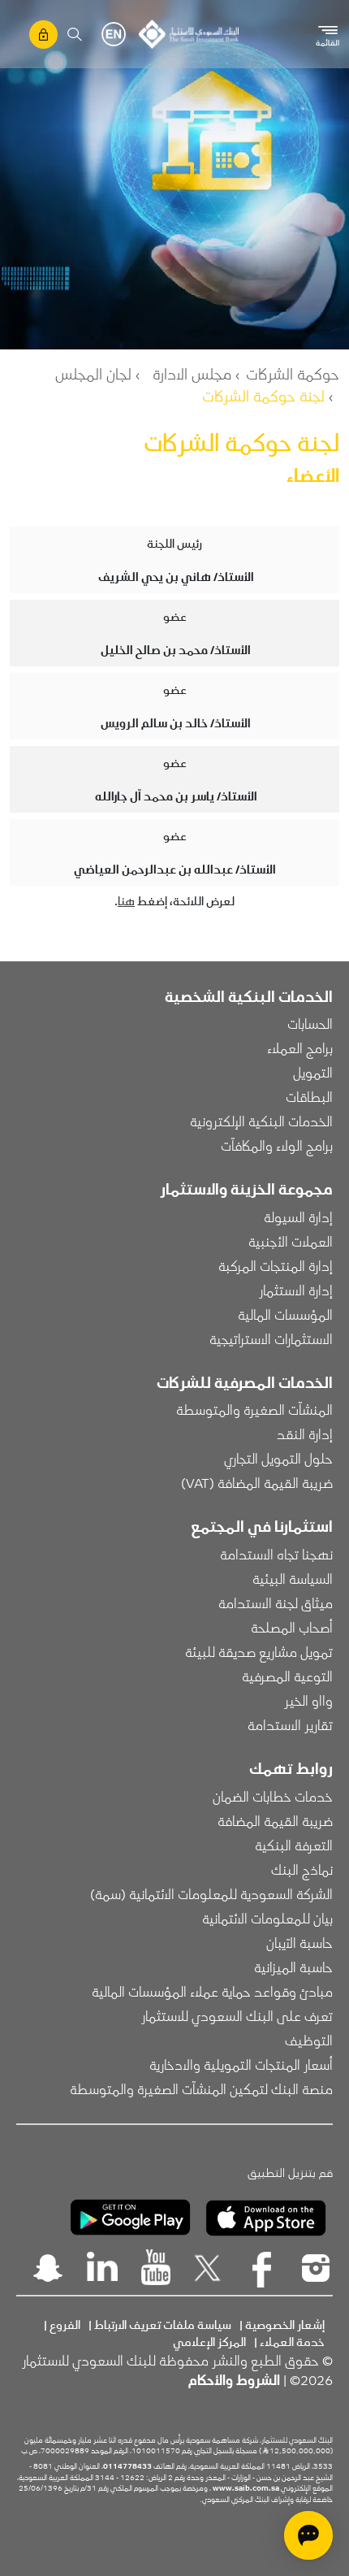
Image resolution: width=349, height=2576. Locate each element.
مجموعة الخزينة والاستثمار (246, 1188)
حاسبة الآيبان (299, 1942)
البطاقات (309, 1096)
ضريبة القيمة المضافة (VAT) (257, 1482)
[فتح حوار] (308, 2535)
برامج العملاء (300, 1047)
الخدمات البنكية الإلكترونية (261, 1121)
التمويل (313, 1072)
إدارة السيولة (298, 1216)
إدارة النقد (305, 1433)
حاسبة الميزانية (293, 1967)
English (114, 34)
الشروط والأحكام (234, 2379)
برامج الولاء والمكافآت (277, 1145)
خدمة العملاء (292, 2341)
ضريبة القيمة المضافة (275, 1820)
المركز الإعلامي (209, 2341)
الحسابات (310, 1023)
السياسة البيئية (293, 1578)
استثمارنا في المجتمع (262, 1525)
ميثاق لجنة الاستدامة (276, 1602)
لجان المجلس (93, 373)
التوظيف (309, 2040)
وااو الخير (308, 1700)
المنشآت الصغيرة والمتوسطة (254, 1409)
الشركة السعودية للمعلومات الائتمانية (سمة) (211, 1893)
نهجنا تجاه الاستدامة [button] (276, 1554)
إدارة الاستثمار (296, 1290)
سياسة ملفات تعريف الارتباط (163, 2324)
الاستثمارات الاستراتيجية (271, 1338)
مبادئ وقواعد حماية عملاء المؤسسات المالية (212, 1991)
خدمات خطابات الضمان (273, 1796)
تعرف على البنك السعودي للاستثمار (237, 2015)
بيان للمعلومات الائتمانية (267, 1918)
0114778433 (127, 2465)
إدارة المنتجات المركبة (276, 1265)
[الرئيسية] (189, 34)
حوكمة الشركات (293, 373)
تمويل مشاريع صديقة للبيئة (259, 1651)
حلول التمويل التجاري (278, 1458)
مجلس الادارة (192, 373)
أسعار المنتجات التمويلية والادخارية (241, 2064)
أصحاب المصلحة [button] (292, 1627)
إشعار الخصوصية (285, 2324)
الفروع (65, 2324)
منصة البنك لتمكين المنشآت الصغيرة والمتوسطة (201, 2088)
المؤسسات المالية (285, 1314)
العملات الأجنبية (291, 1241)
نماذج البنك (302, 1869)
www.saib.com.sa (246, 2487)
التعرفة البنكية (294, 1845)
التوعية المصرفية (287, 1676)
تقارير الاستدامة (290, 1724)
